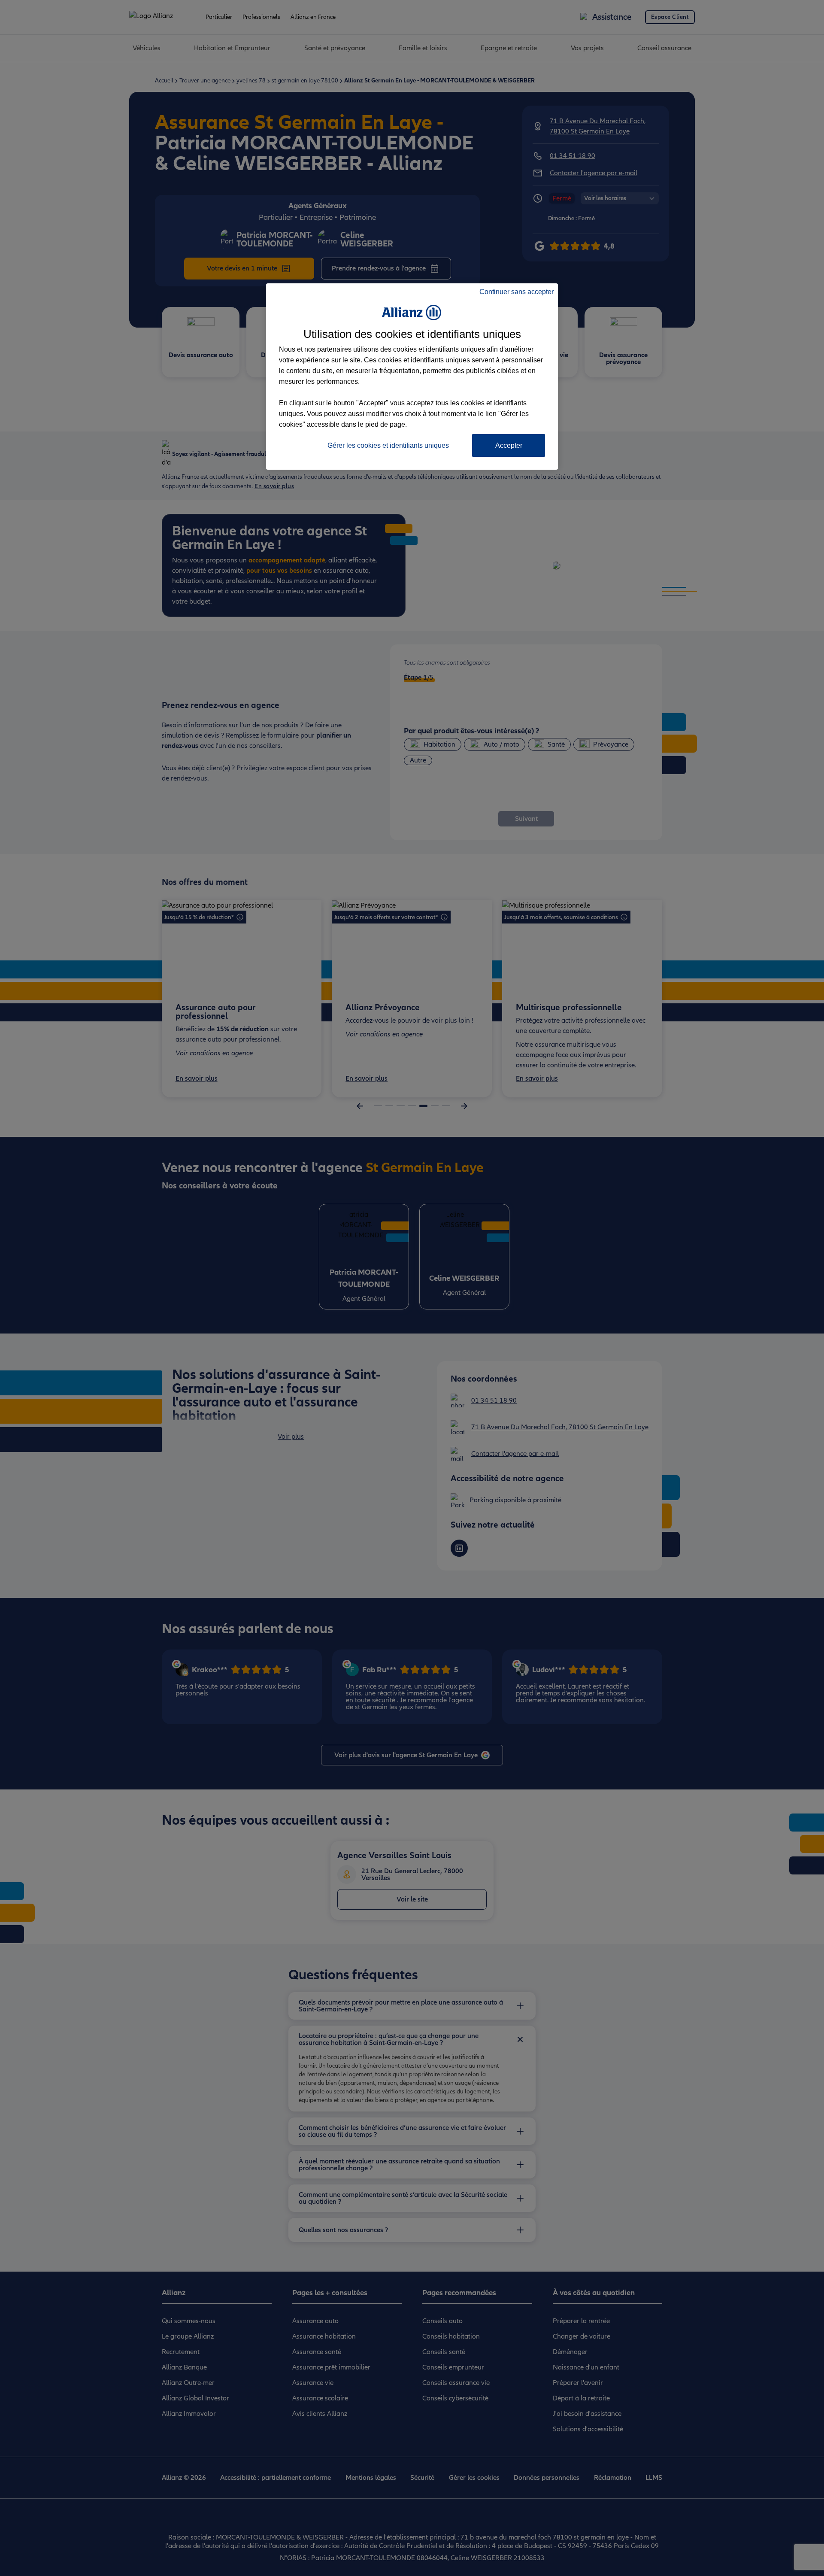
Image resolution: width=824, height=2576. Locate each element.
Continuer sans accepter (517, 292)
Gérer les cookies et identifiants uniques (388, 445)
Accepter (509, 445)
